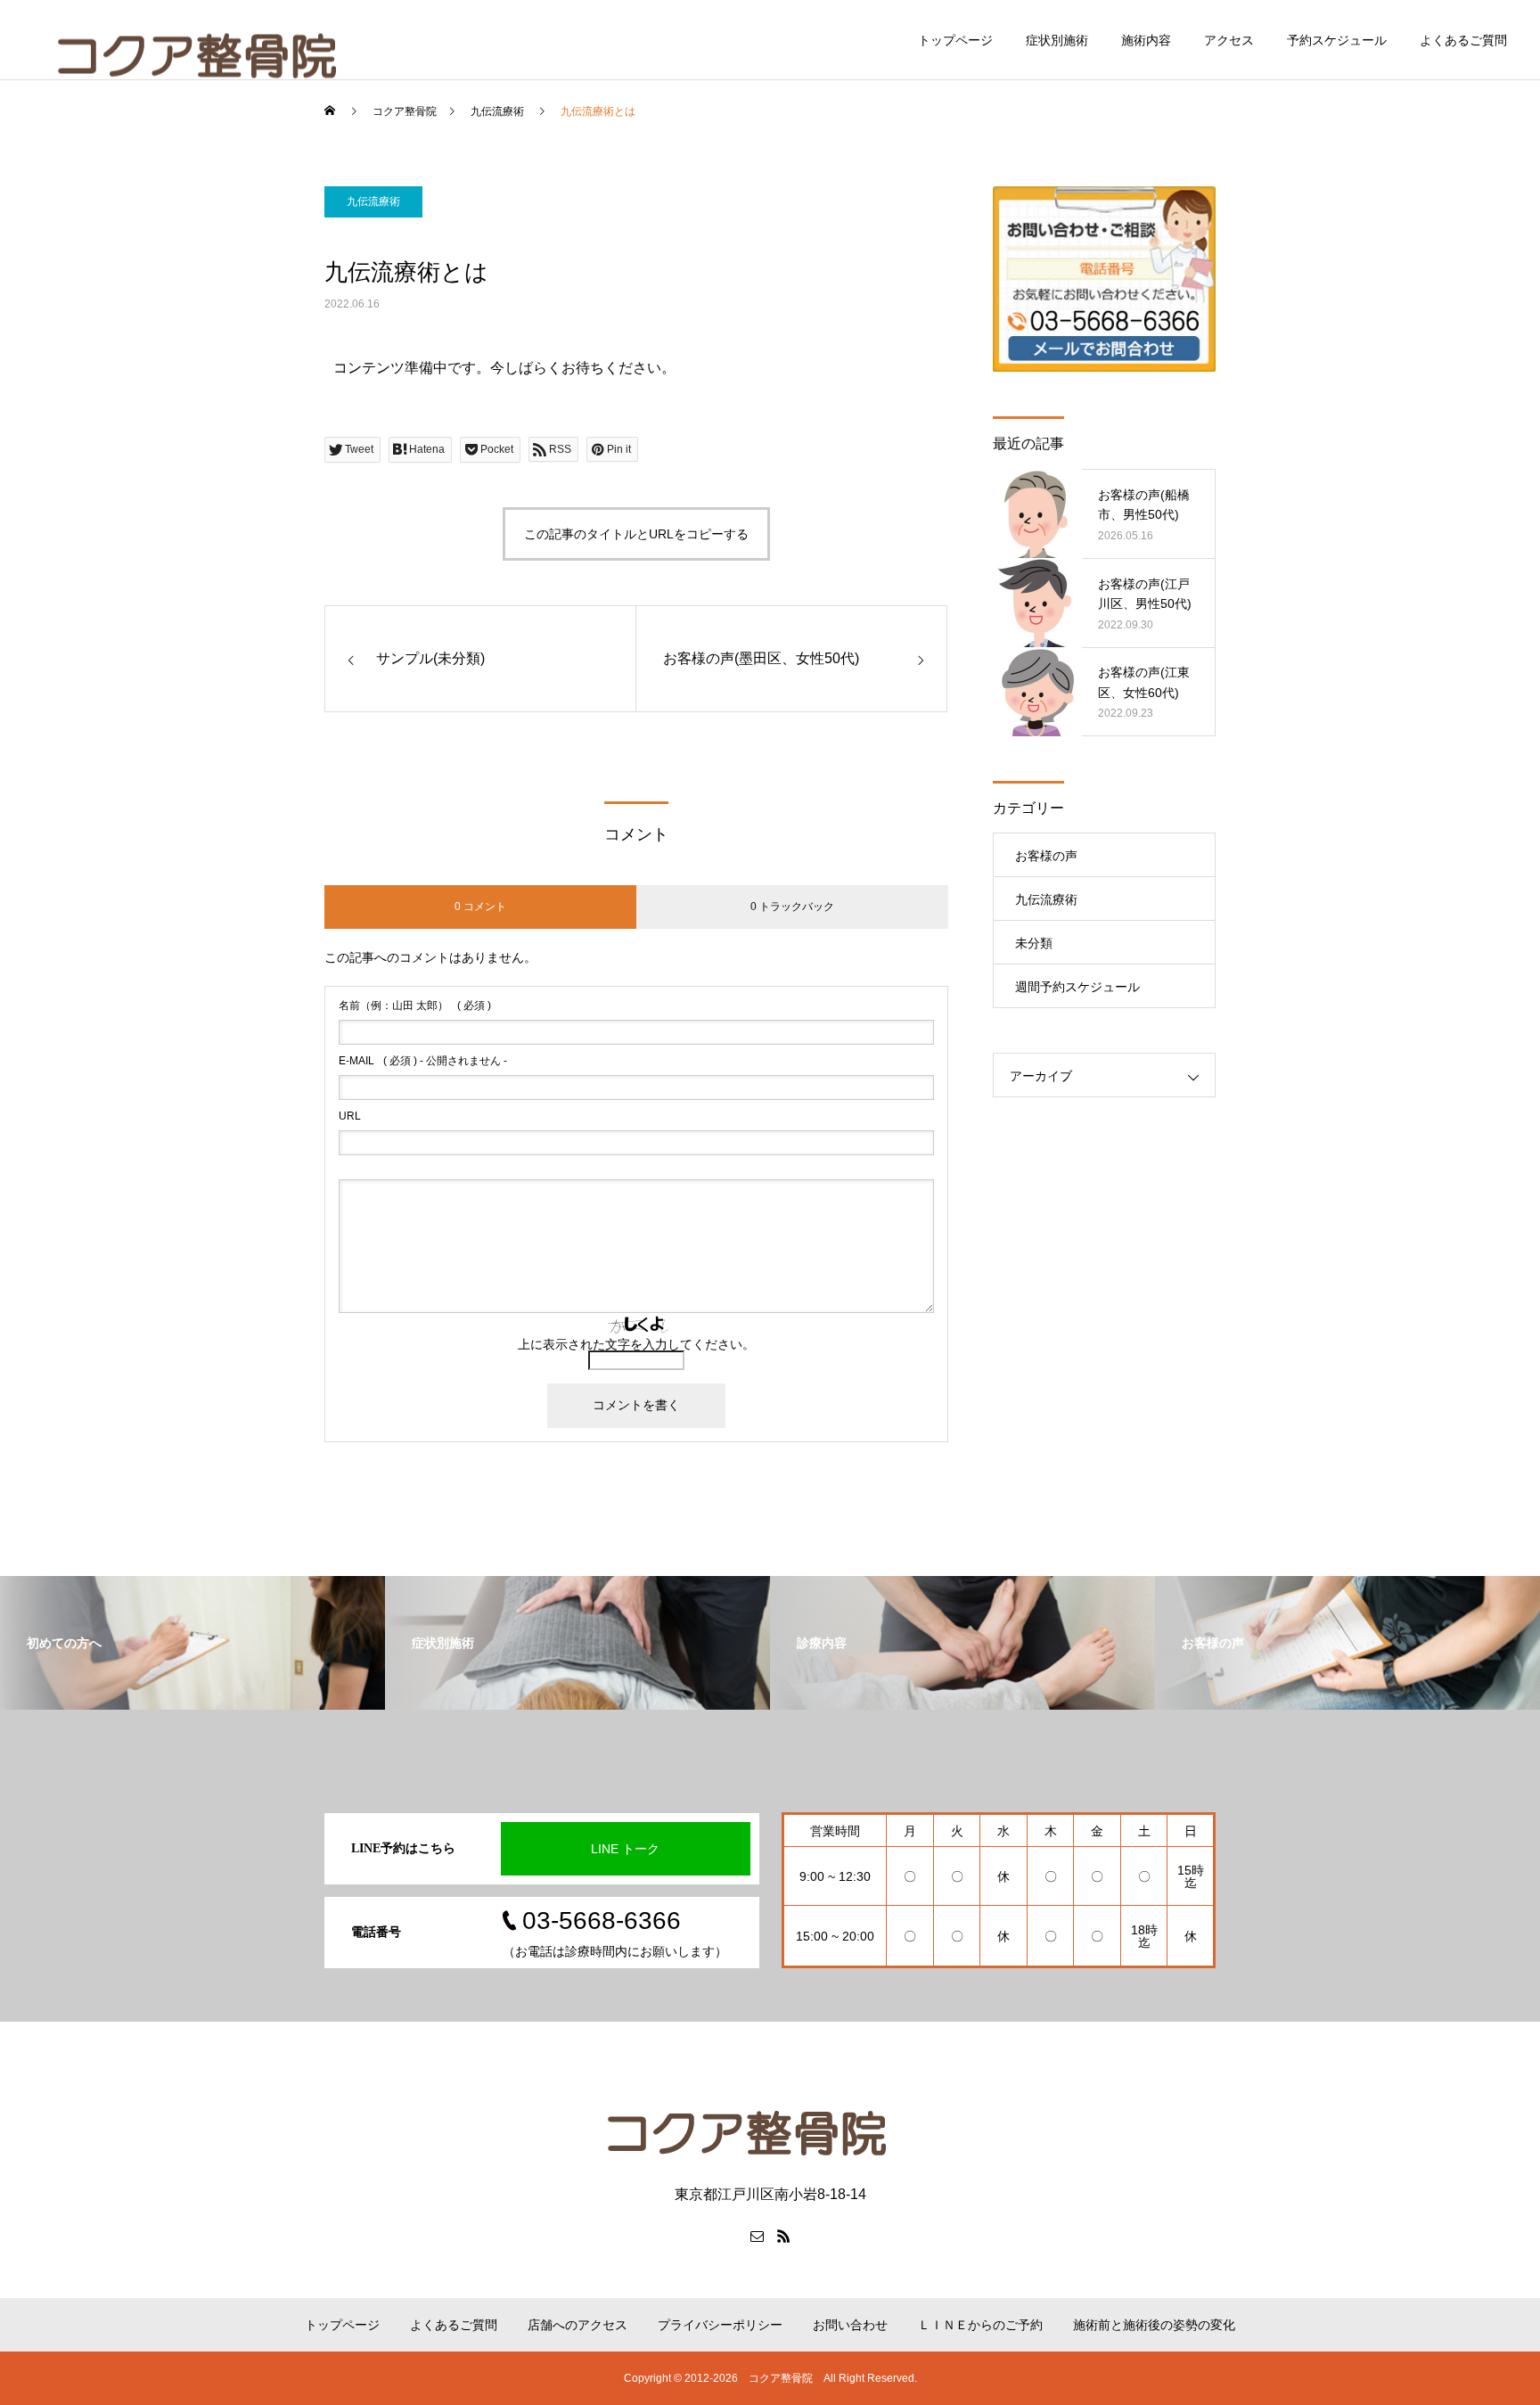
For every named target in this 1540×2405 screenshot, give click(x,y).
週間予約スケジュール (1077, 987)
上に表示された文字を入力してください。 (636, 1344)
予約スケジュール (1337, 40)
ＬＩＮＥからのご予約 (980, 2325)
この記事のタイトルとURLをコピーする (636, 534)
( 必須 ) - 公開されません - (423, 1061)
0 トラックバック (792, 907)
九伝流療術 (373, 201)
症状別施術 (1057, 40)
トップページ (955, 40)
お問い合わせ (850, 2325)
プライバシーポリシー (720, 2325)
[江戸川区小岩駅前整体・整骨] (770, 2118)
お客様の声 (1046, 856)
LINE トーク (625, 1849)
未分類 (1034, 943)
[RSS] (783, 2236)
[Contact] (757, 2236)
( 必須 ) (415, 1006)
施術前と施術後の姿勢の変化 (1154, 2325)
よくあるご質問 (1463, 40)
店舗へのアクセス (577, 2325)
